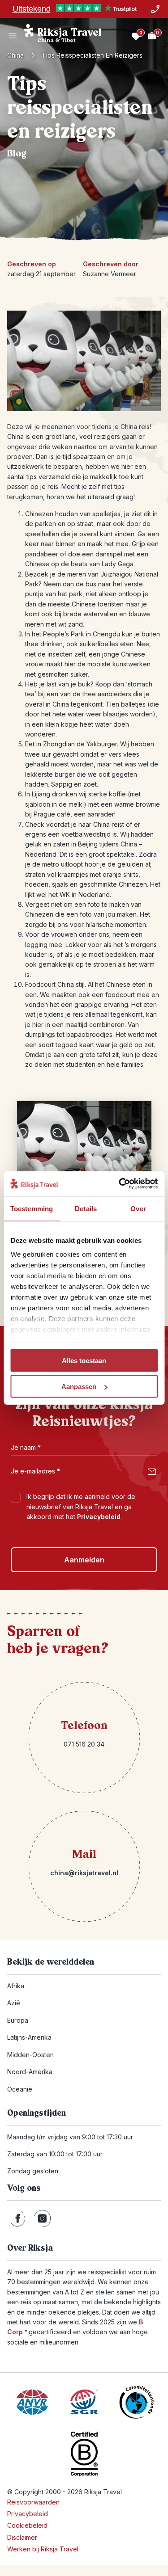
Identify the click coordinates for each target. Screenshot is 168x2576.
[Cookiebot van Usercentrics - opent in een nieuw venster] (120, 1184)
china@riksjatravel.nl (84, 1873)
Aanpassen (79, 1387)
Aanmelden (84, 1560)
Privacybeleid (99, 1517)
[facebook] (18, 2218)
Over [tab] (138, 1208)
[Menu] (13, 36)
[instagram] (42, 2218)
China (15, 55)
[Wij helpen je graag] (155, 9)
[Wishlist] (136, 36)
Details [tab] (86, 1208)
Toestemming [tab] (32, 1208)
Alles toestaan (84, 1360)
